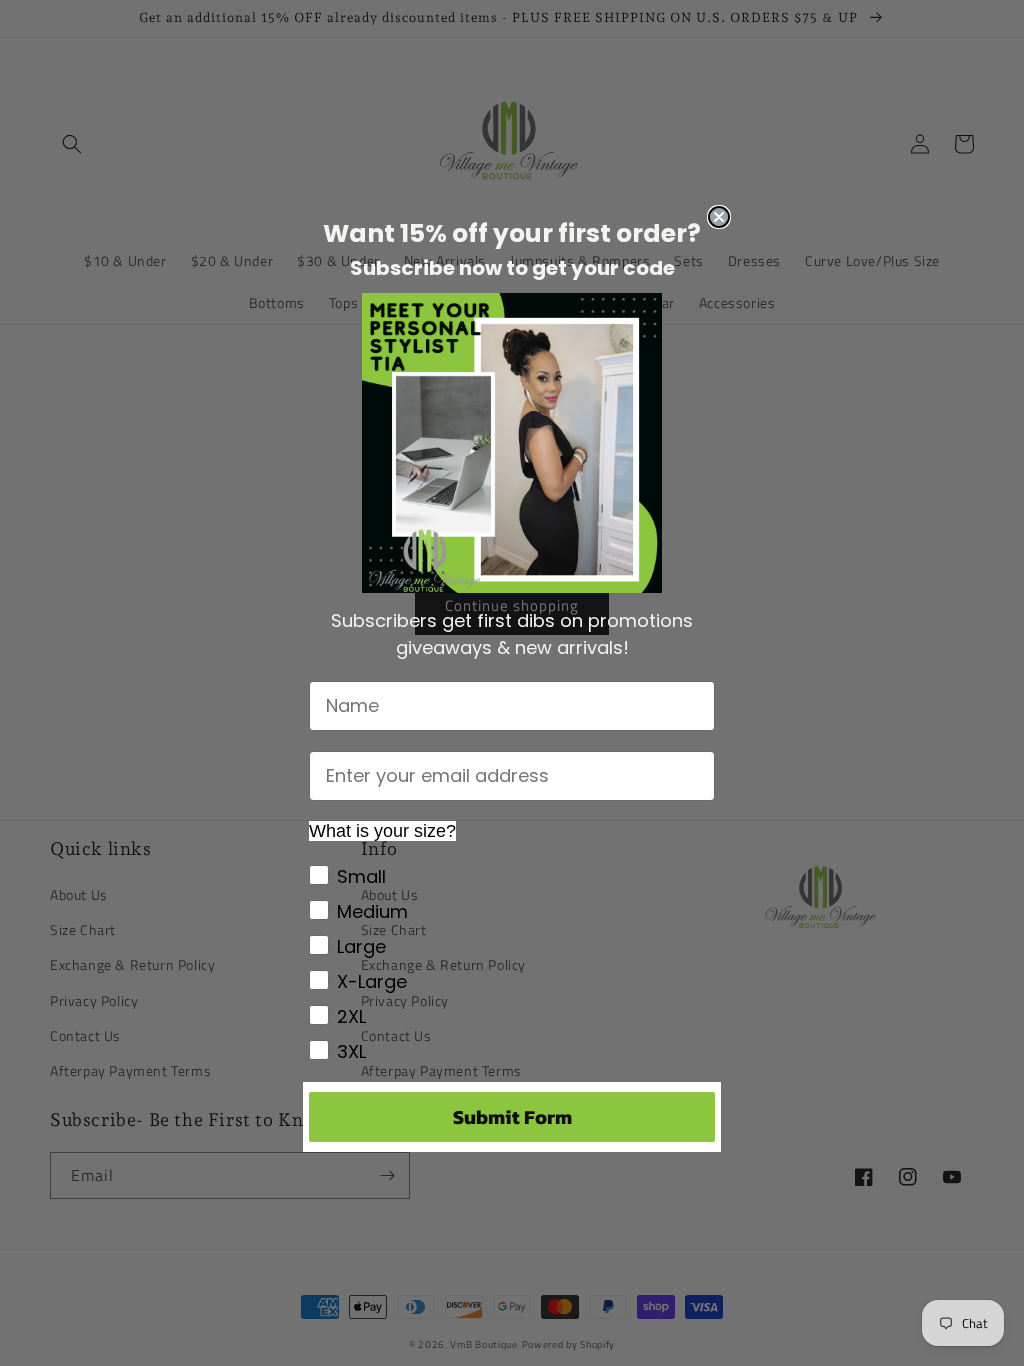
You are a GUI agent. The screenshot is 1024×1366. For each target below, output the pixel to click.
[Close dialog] (719, 217)
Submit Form (512, 1117)
